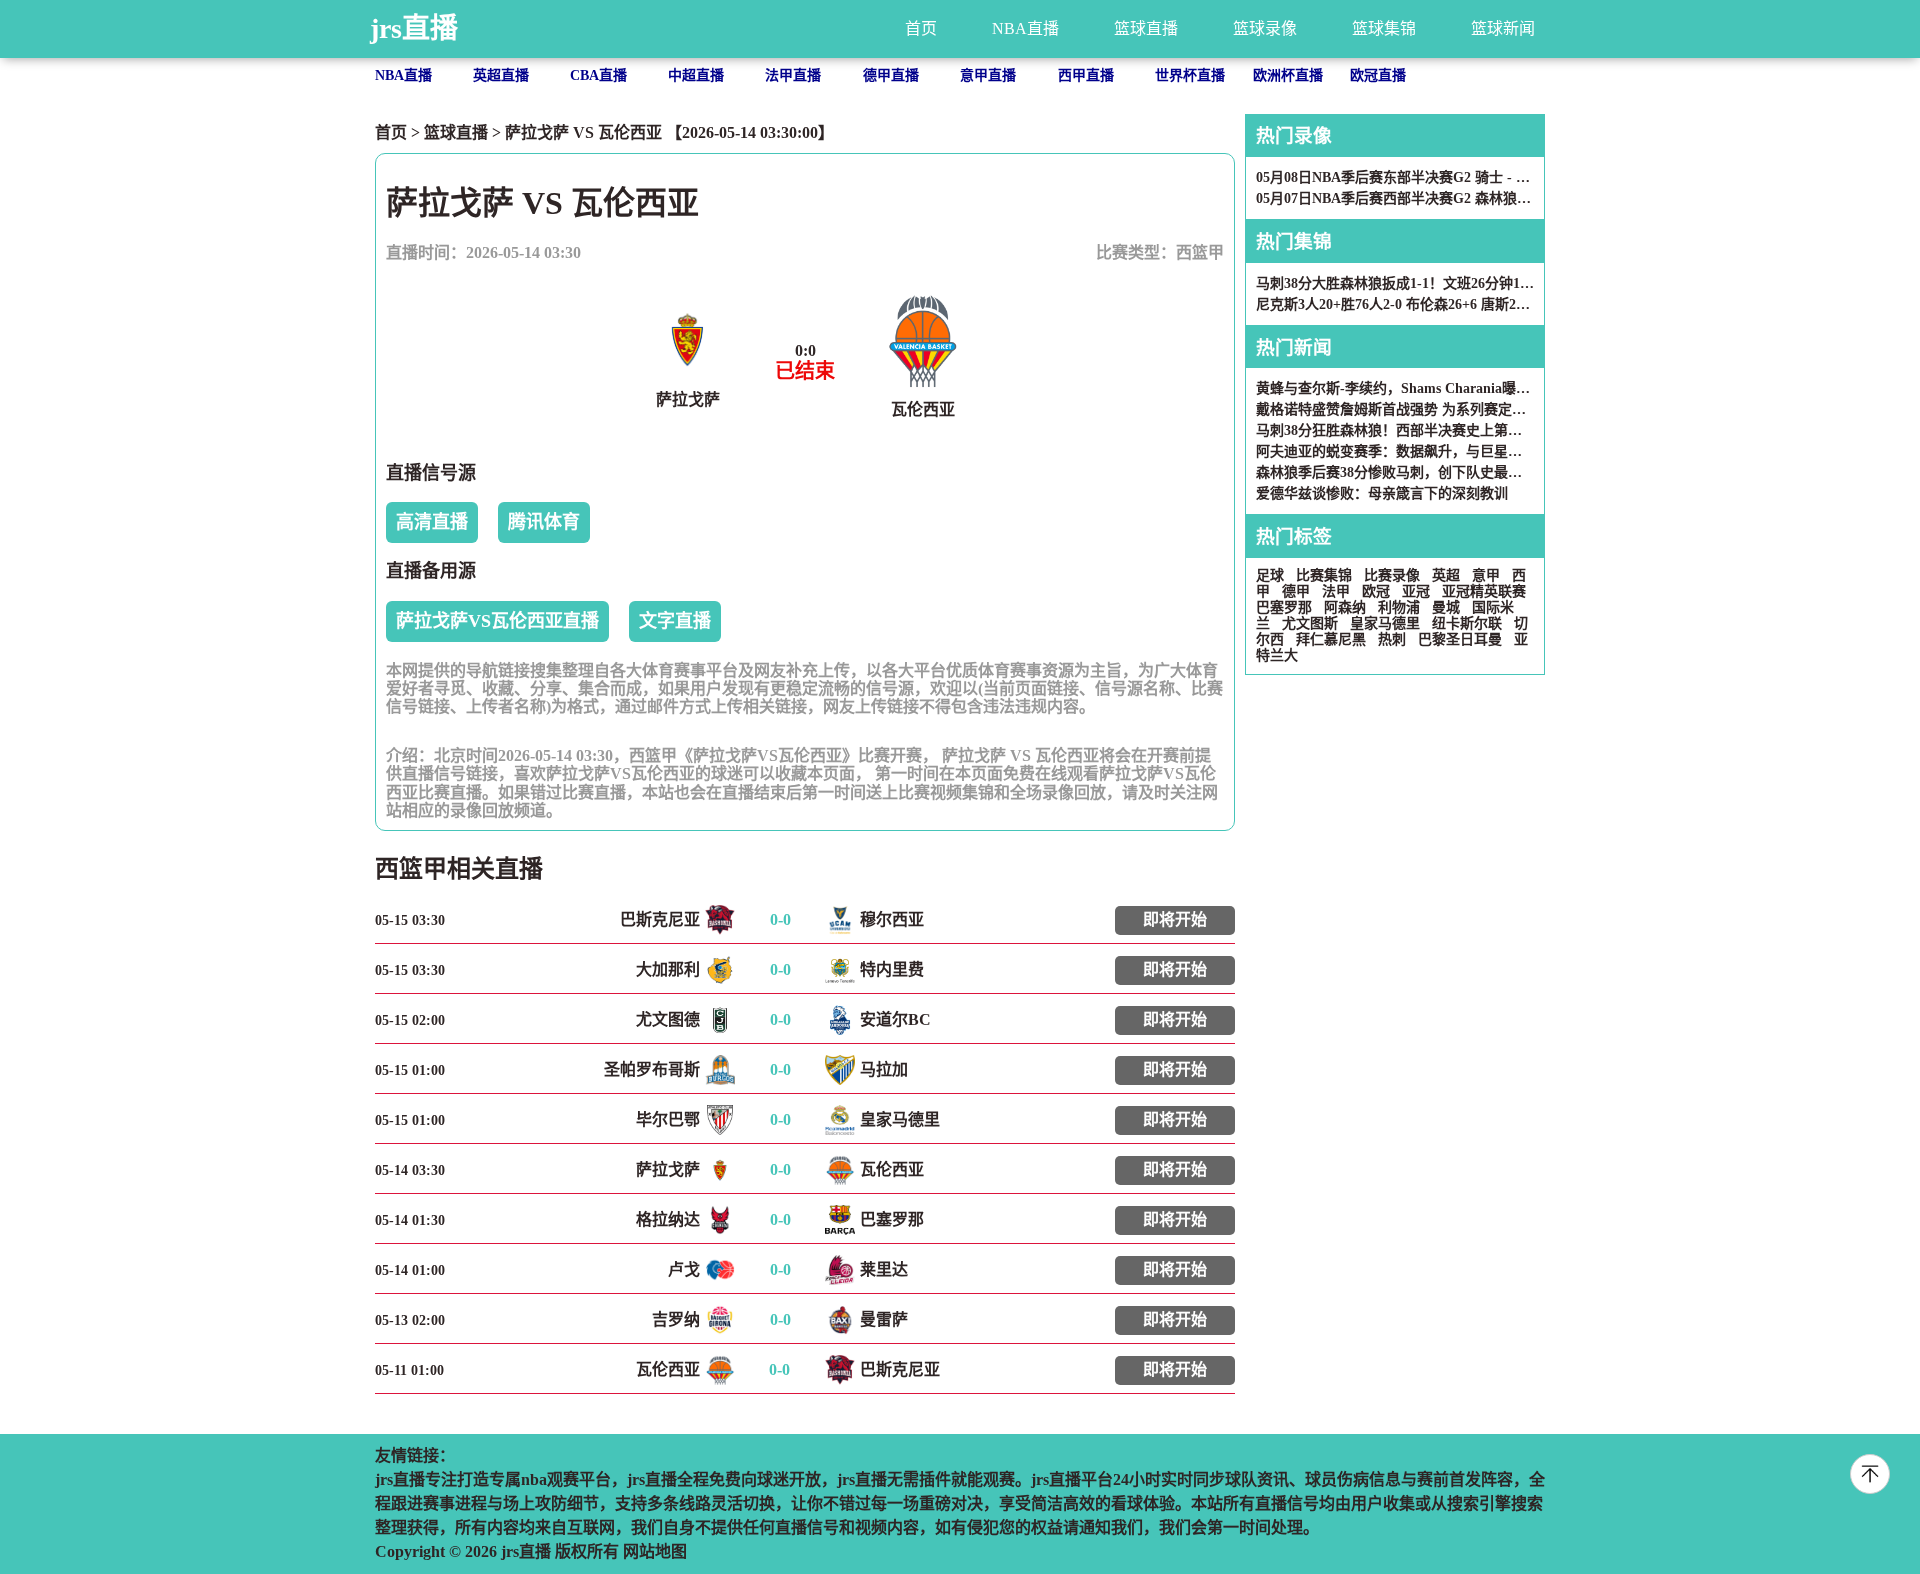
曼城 (1446, 607)
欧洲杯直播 (1288, 75)
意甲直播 (988, 75)
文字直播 (675, 621)
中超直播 (696, 75)
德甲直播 (891, 75)
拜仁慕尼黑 (1331, 639)
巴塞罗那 (1284, 607)
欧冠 (1376, 591)
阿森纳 (1345, 607)
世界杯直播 (1190, 75)
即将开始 (1175, 919)
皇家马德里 (1385, 623)
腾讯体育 (544, 522)
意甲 (1486, 575)
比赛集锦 (1324, 575)
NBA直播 (1025, 28)
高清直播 (432, 522)
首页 (921, 28)
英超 (1446, 575)
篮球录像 (1265, 28)
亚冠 (1416, 591)
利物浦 (1399, 607)
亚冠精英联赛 (1484, 591)
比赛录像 (1392, 575)
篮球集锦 (1384, 28)
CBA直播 (598, 75)
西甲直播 (1086, 75)
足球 (1270, 575)
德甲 (1296, 591)
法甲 (1336, 591)
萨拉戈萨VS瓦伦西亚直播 (497, 621)
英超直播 (501, 75)
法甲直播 (793, 75)
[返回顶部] (1870, 1474)
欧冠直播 (1378, 75)
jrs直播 (414, 28)
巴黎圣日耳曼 (1460, 639)
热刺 (1392, 639)
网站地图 (655, 1551)
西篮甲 (1200, 252)
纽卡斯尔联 (1467, 623)
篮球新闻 (1503, 28)
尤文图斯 (1310, 623)
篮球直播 (1146, 28)
